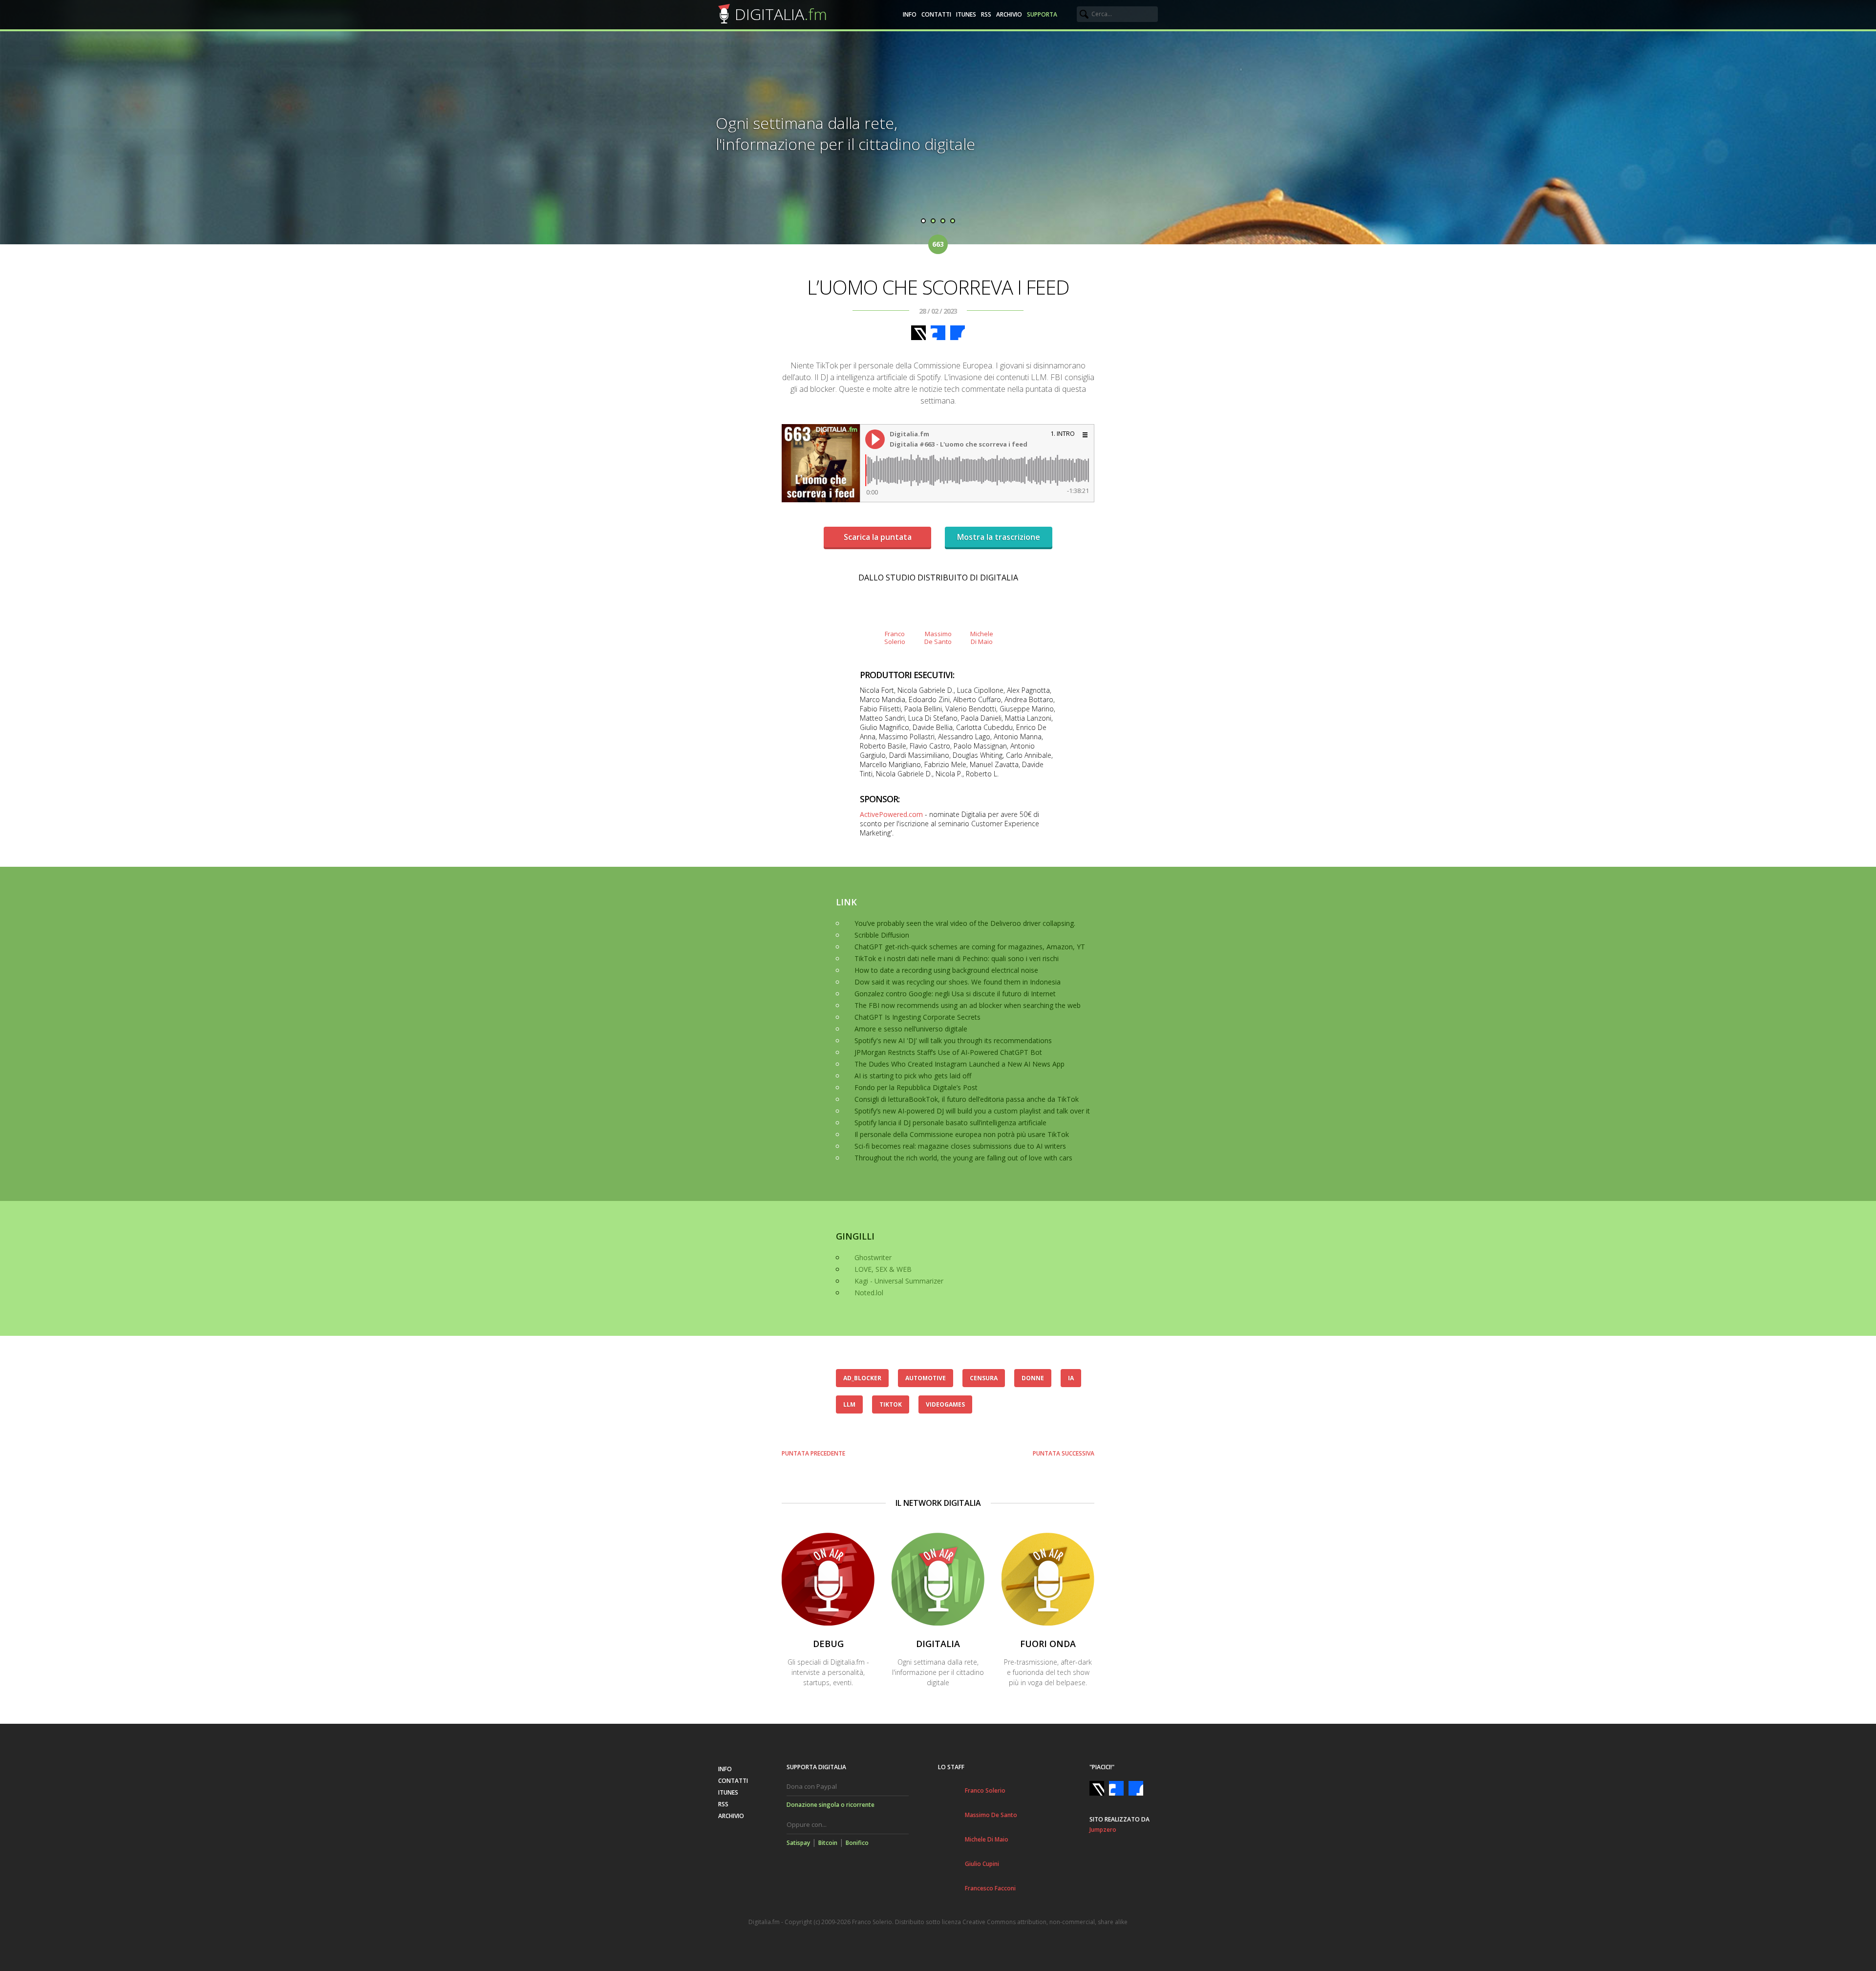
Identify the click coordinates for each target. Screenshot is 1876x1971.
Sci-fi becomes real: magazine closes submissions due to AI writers (960, 1146)
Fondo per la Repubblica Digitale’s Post (916, 1087)
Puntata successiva (1064, 1453)
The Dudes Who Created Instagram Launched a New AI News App (959, 1064)
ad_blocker (862, 1378)
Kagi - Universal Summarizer (899, 1281)
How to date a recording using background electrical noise (946, 970)
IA (1071, 1378)
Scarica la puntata (878, 537)
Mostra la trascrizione (999, 537)
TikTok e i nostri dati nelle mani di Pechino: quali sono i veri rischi (957, 958)
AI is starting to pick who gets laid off (913, 1076)
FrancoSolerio (895, 637)
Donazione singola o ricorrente (831, 1805)
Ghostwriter (873, 1257)
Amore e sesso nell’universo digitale (911, 1029)
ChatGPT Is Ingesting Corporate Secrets (917, 1017)
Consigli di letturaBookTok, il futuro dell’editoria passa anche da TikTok (967, 1099)
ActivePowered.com (891, 814)
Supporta (1042, 14)
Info (910, 14)
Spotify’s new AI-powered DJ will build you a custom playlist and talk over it (972, 1111)
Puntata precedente (813, 1453)
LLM (849, 1404)
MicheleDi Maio (982, 637)
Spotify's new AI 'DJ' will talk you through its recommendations (953, 1040)
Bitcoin (828, 1843)
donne (1033, 1378)
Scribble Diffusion (882, 935)
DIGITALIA (781, 14)
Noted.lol (869, 1293)
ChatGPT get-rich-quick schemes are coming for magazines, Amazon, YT (970, 947)
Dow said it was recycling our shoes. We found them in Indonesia (958, 982)
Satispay (798, 1843)
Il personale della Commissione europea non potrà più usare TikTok (962, 1134)
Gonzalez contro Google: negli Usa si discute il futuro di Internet (955, 994)
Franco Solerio (985, 1790)
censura (984, 1378)
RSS (986, 14)
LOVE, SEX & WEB (883, 1269)
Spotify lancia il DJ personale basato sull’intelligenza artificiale (950, 1123)
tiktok (891, 1404)
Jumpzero (1103, 1830)
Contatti (936, 14)
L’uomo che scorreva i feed (938, 287)
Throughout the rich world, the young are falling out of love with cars (963, 1158)
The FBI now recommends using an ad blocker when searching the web (968, 1005)
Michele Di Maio (987, 1839)
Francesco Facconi (990, 1888)
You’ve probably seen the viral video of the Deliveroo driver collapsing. (965, 923)
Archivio (1009, 14)
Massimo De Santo (991, 1815)
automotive (926, 1378)
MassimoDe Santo (938, 637)
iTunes (966, 14)
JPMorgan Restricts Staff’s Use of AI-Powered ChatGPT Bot (948, 1052)
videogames (945, 1404)
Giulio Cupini (982, 1864)
